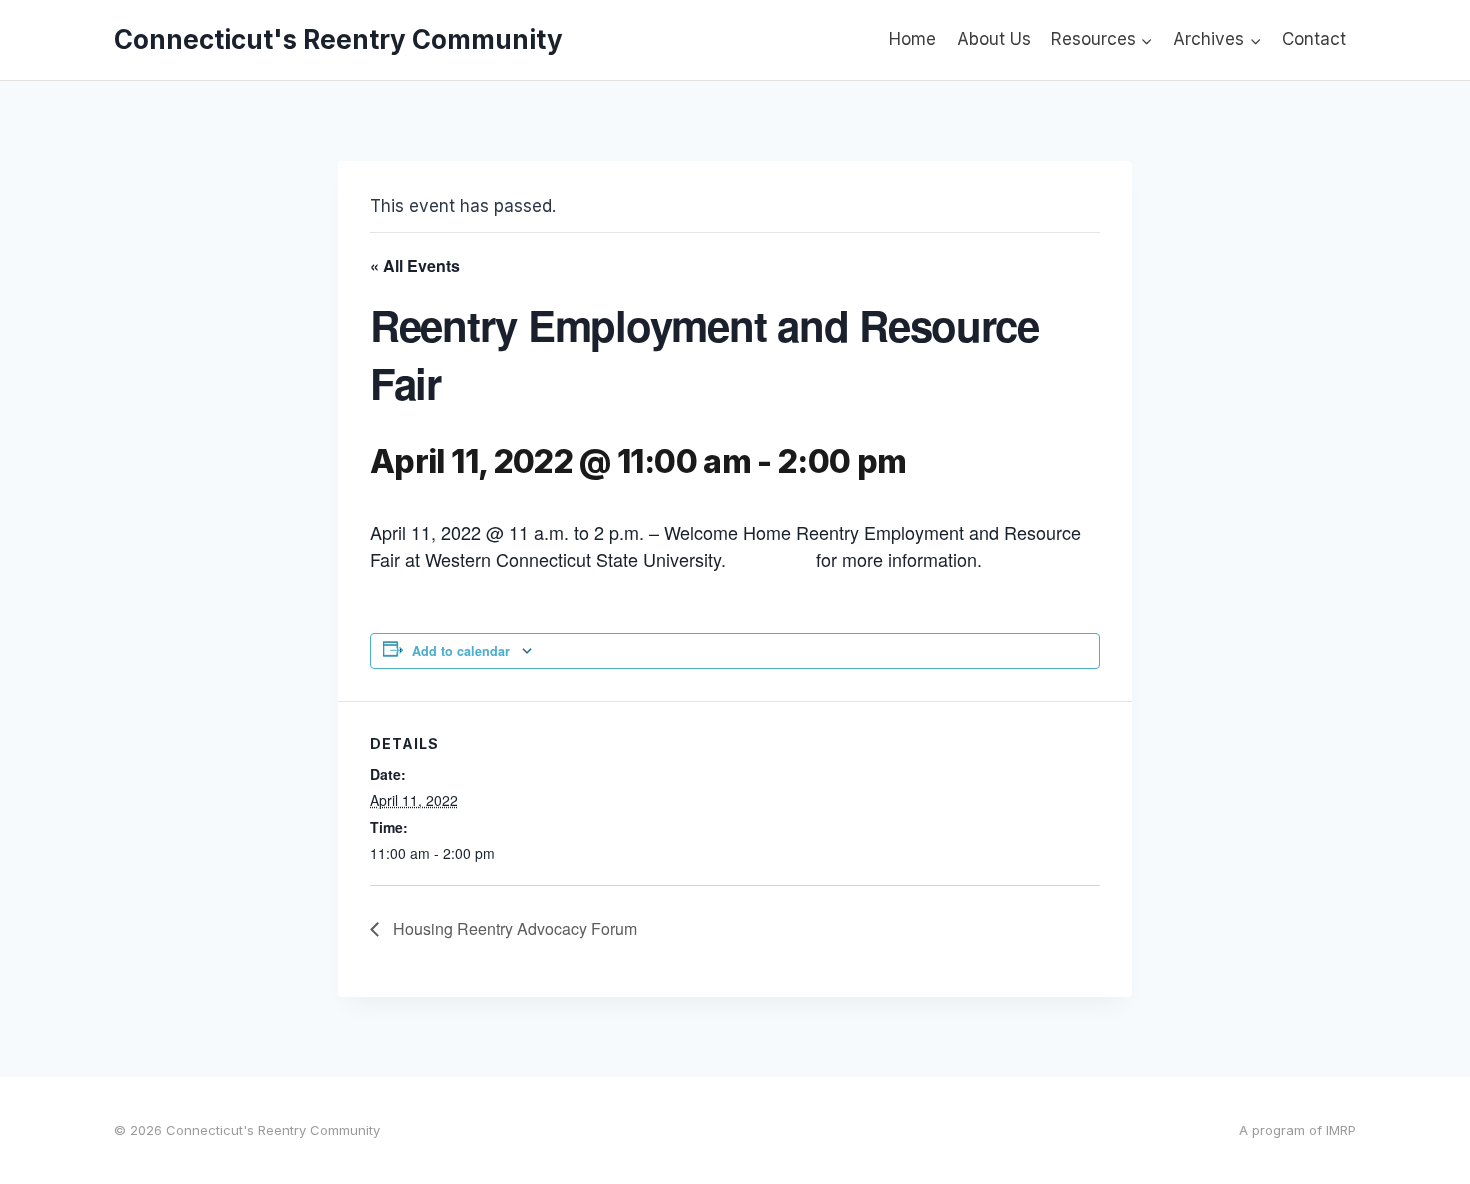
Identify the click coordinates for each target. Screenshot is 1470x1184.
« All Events (415, 265)
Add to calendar (461, 651)
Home (912, 39)
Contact (1314, 39)
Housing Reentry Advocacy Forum (513, 928)
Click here (771, 559)
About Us (994, 39)
